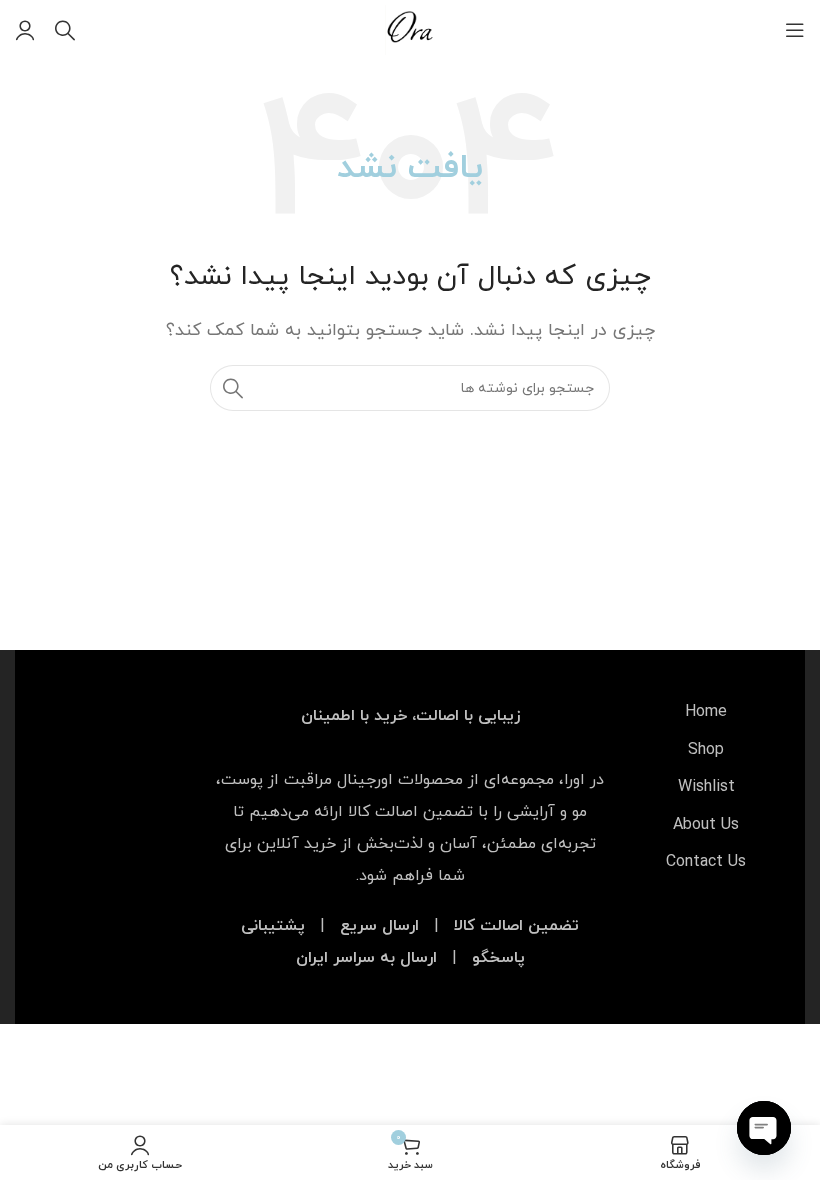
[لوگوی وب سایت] (410, 29)
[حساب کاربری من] (25, 30)
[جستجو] (65, 30)
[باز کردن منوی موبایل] (795, 30)
